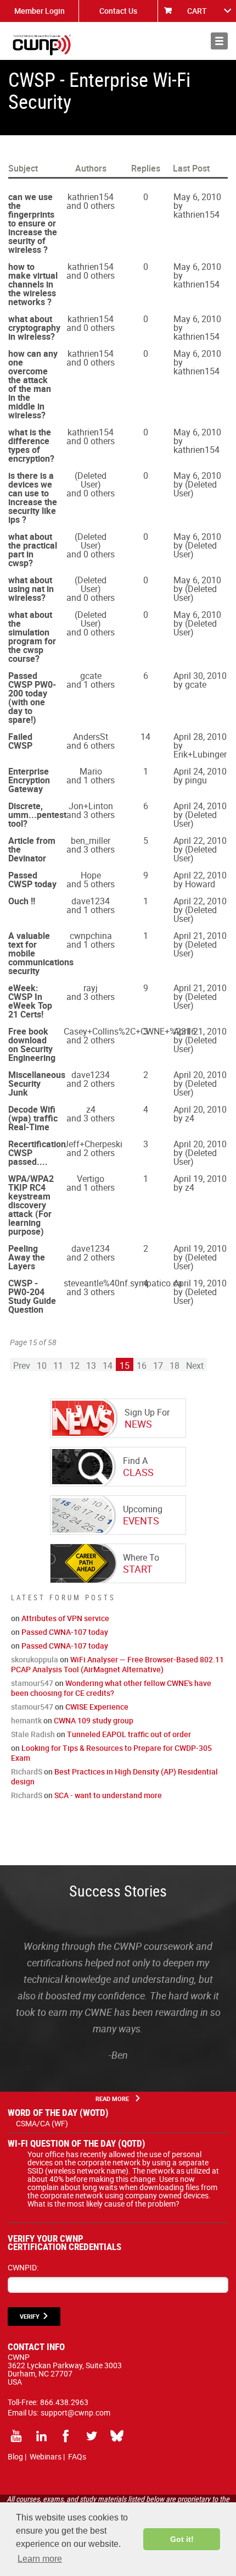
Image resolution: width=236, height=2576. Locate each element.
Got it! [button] (182, 2539)
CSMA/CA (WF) (42, 2123)
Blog (15, 2456)
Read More (112, 2099)
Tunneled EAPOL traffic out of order (129, 1734)
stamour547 (32, 1683)
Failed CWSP (20, 741)
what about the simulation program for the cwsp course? (32, 637)
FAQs (77, 2456)
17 (158, 1366)
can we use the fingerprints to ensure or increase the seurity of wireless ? (33, 223)
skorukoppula (35, 1659)
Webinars (46, 2456)
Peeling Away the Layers (27, 1257)
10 (42, 1366)
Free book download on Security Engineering (32, 1044)
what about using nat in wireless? (31, 589)
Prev (22, 1366)
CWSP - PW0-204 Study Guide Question (32, 1296)
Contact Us (118, 11)
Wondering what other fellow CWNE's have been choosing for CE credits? (111, 1688)
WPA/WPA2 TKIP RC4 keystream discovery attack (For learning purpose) (31, 1205)
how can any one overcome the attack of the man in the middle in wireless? (33, 384)
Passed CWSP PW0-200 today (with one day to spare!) (32, 698)
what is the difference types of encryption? (31, 445)
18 (175, 1366)
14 (108, 1366)
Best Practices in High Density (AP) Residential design (114, 1776)
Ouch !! (22, 901)
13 (91, 1366)
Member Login (40, 11)
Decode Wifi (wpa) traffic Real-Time (33, 1118)
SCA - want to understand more (108, 1795)
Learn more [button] (40, 2559)
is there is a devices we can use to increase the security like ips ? (33, 497)
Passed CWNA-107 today (65, 1632)
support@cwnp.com (75, 2412)
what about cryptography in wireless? (34, 328)
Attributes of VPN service (65, 1618)
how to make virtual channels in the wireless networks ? (33, 284)
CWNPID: (23, 2267)
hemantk (26, 1720)
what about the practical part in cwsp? (33, 550)
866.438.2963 (64, 2402)
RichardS (27, 1771)
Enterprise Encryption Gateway (29, 780)
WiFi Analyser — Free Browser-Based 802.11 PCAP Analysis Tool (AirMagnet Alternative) (117, 1664)
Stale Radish (33, 1734)
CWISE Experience (97, 1707)
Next (195, 1366)
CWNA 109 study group (94, 1720)
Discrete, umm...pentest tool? (37, 815)
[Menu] (219, 41)
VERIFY (30, 2316)
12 (75, 1366)
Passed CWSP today (32, 880)
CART (197, 11)
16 (142, 1366)
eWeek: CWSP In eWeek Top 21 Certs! (30, 1001)
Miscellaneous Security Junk (37, 1084)
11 (58, 1366)
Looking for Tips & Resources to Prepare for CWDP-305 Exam (111, 1753)
